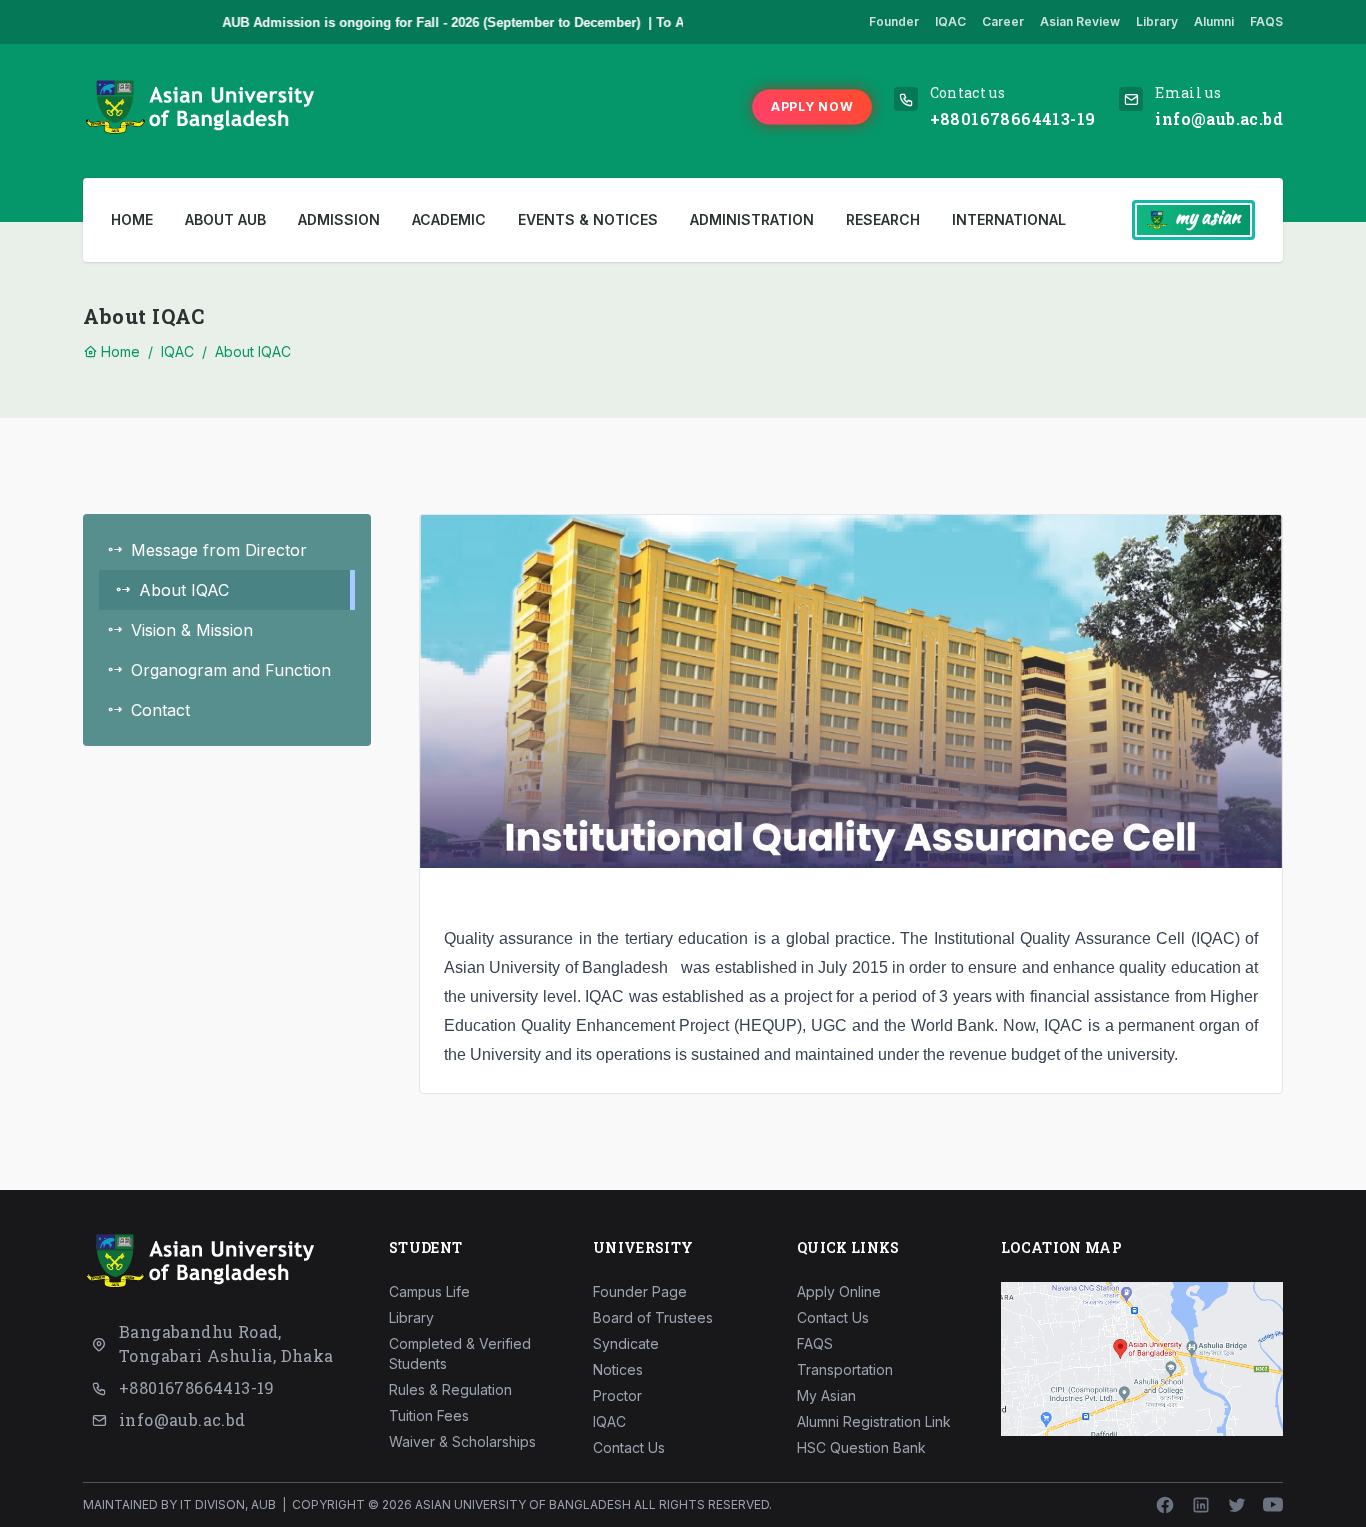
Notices (618, 1369)
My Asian (826, 1395)
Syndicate (626, 1343)
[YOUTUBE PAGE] (1273, 1505)
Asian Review (1080, 21)
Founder (894, 21)
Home (132, 219)
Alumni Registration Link (874, 1421)
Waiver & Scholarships (462, 1441)
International (1009, 219)
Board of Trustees (653, 1317)
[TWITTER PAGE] (1237, 1505)
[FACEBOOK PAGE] (1165, 1505)
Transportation (845, 1369)
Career (1003, 21)
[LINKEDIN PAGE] (1201, 1505)
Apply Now (812, 106)
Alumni (1214, 21)
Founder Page (640, 1291)
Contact (160, 710)
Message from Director (219, 550)
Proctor (617, 1395)
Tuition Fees (429, 1415)
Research (883, 219)
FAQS (1266, 21)
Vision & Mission (192, 630)
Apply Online (839, 1291)
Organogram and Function (231, 670)
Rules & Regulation (450, 1389)
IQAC (950, 21)
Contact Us (629, 1447)
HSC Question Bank (861, 1447)
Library (1157, 21)
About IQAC (253, 351)
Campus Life (429, 1291)
